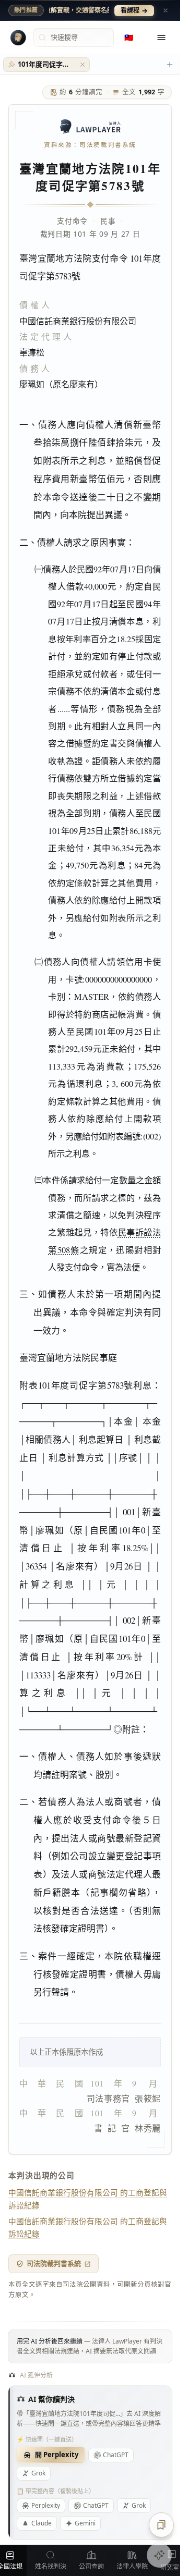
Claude (42, 2523)
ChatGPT (116, 2455)
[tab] (46, 65)
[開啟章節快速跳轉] (161, 2525)
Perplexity (46, 2505)
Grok (38, 2473)
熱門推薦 (26, 10)
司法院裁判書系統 (54, 2263)
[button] (83, 65)
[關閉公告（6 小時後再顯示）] (166, 10)
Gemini (85, 2523)
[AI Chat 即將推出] (159, 2555)
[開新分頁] (170, 65)
